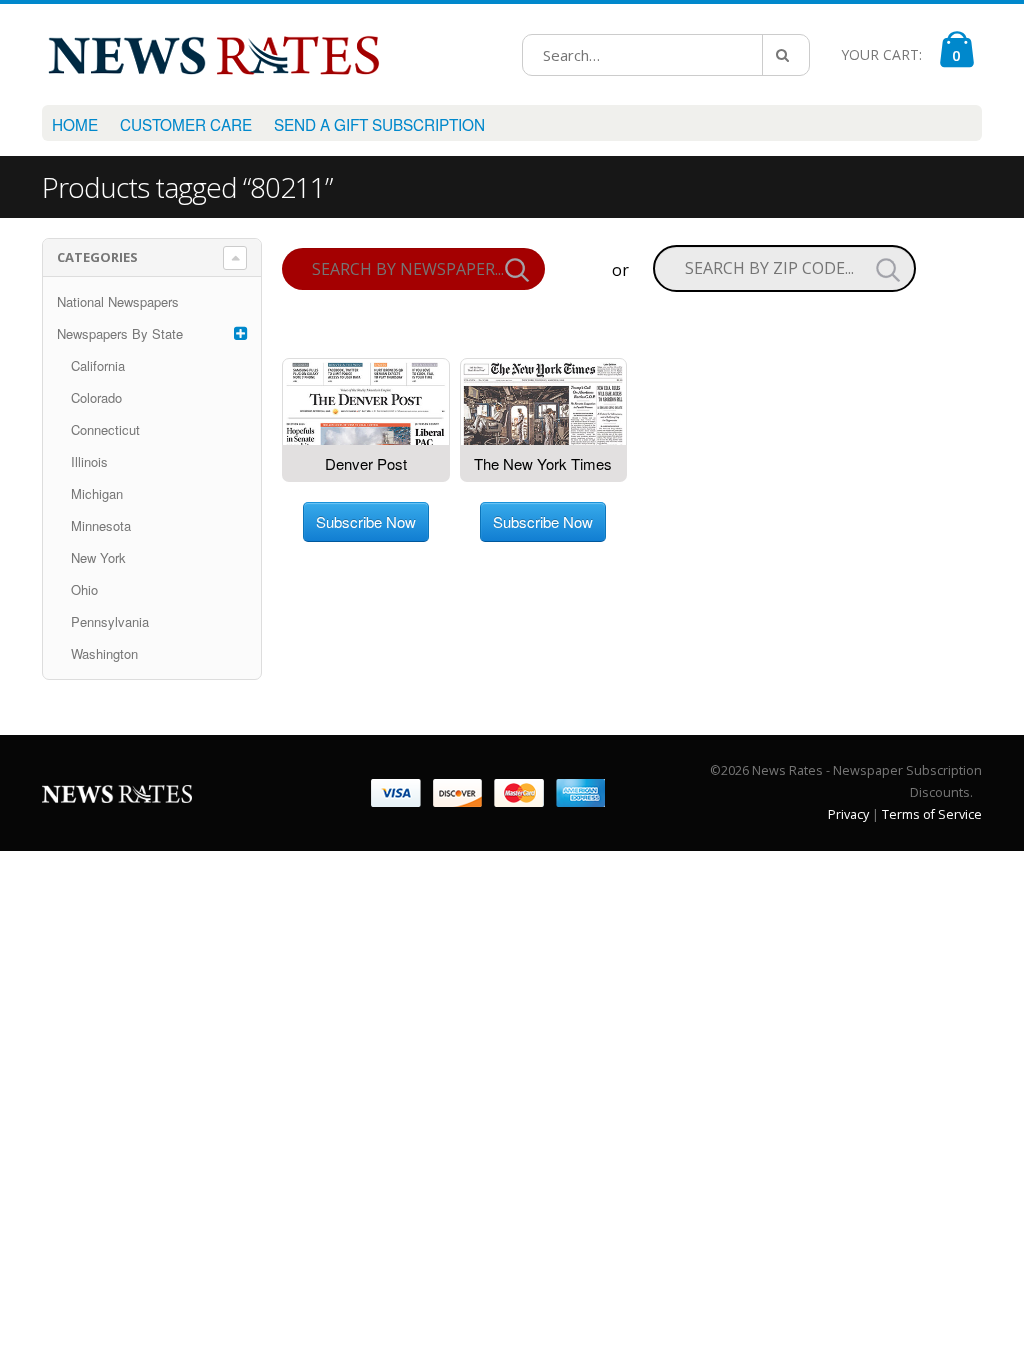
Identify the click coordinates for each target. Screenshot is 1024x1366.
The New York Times (543, 463)
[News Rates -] (213, 54)
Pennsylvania (110, 621)
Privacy (848, 814)
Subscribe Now (366, 521)
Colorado (96, 397)
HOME (75, 124)
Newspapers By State (120, 333)
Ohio (84, 589)
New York (98, 557)
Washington (104, 653)
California (98, 365)
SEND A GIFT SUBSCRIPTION (379, 124)
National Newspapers (118, 301)
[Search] (786, 55)
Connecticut (105, 429)
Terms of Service (932, 814)
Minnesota (101, 525)
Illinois (89, 461)
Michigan (97, 493)
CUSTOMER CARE (186, 124)
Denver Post (366, 463)
